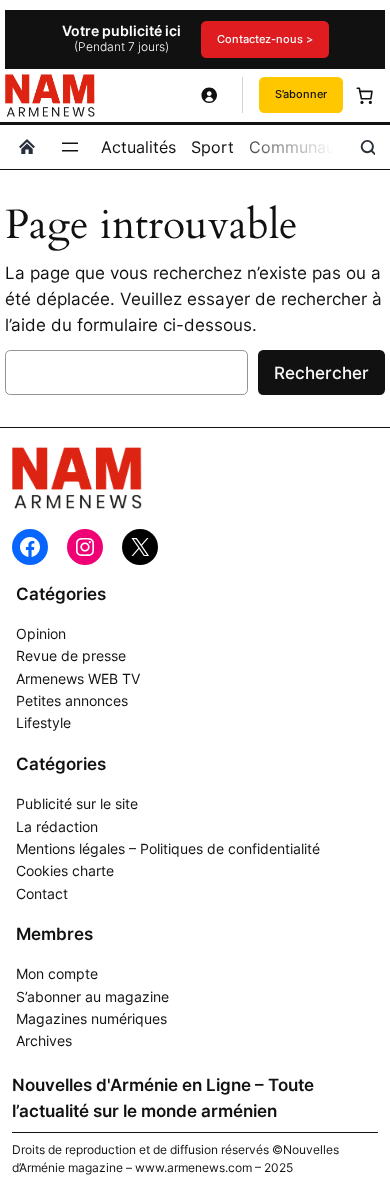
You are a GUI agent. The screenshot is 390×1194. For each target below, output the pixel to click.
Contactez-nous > (265, 39)
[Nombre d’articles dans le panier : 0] (364, 95)
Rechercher (321, 373)
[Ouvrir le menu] (70, 147)
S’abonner (301, 94)
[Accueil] (27, 147)
